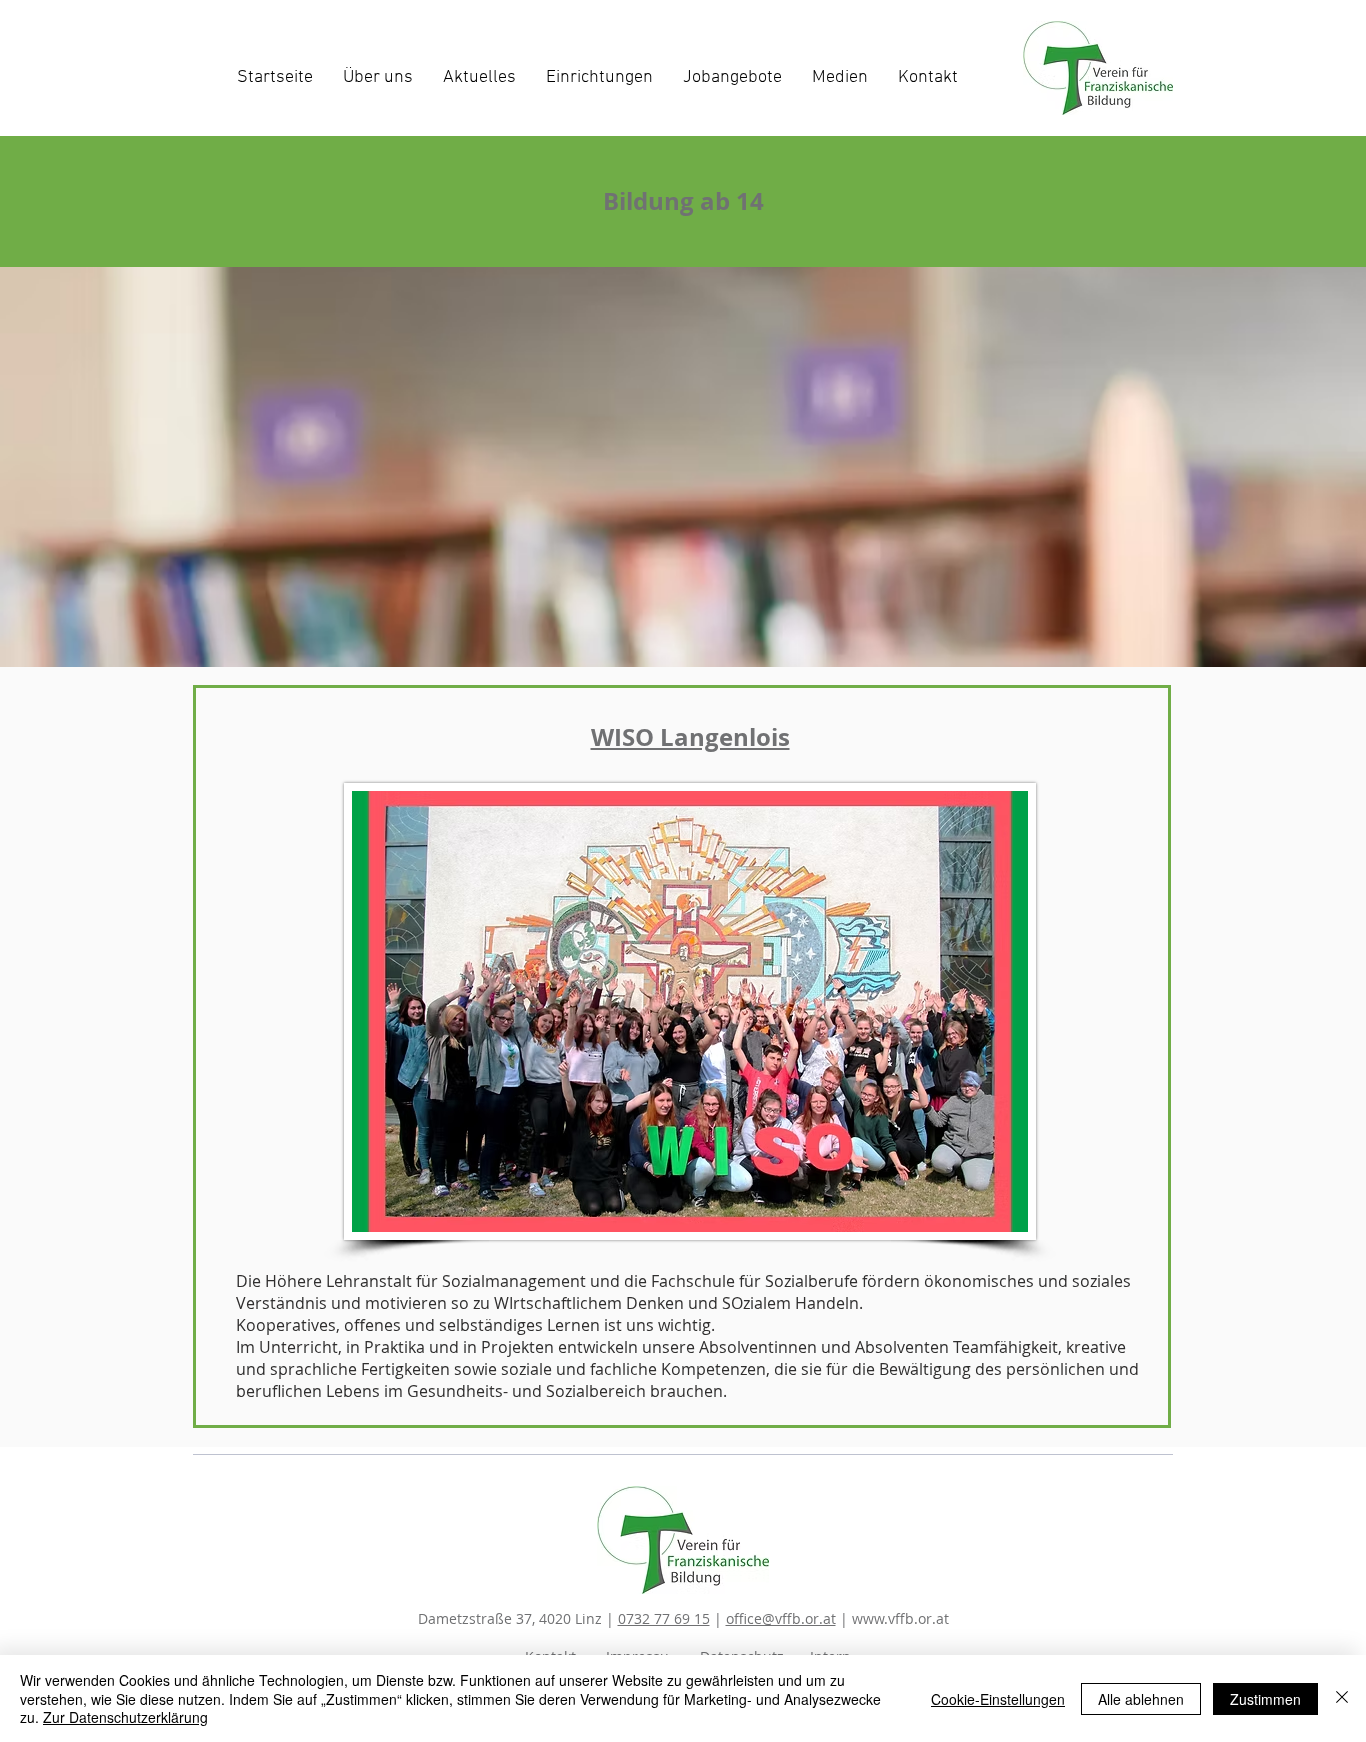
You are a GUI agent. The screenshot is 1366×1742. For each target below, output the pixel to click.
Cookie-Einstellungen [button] (998, 1699)
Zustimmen (1265, 1699)
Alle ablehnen (1141, 1699)
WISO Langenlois (690, 737)
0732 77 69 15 (664, 1618)
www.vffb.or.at (900, 1618)
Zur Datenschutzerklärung (125, 1717)
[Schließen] (1342, 1698)
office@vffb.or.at (781, 1618)
